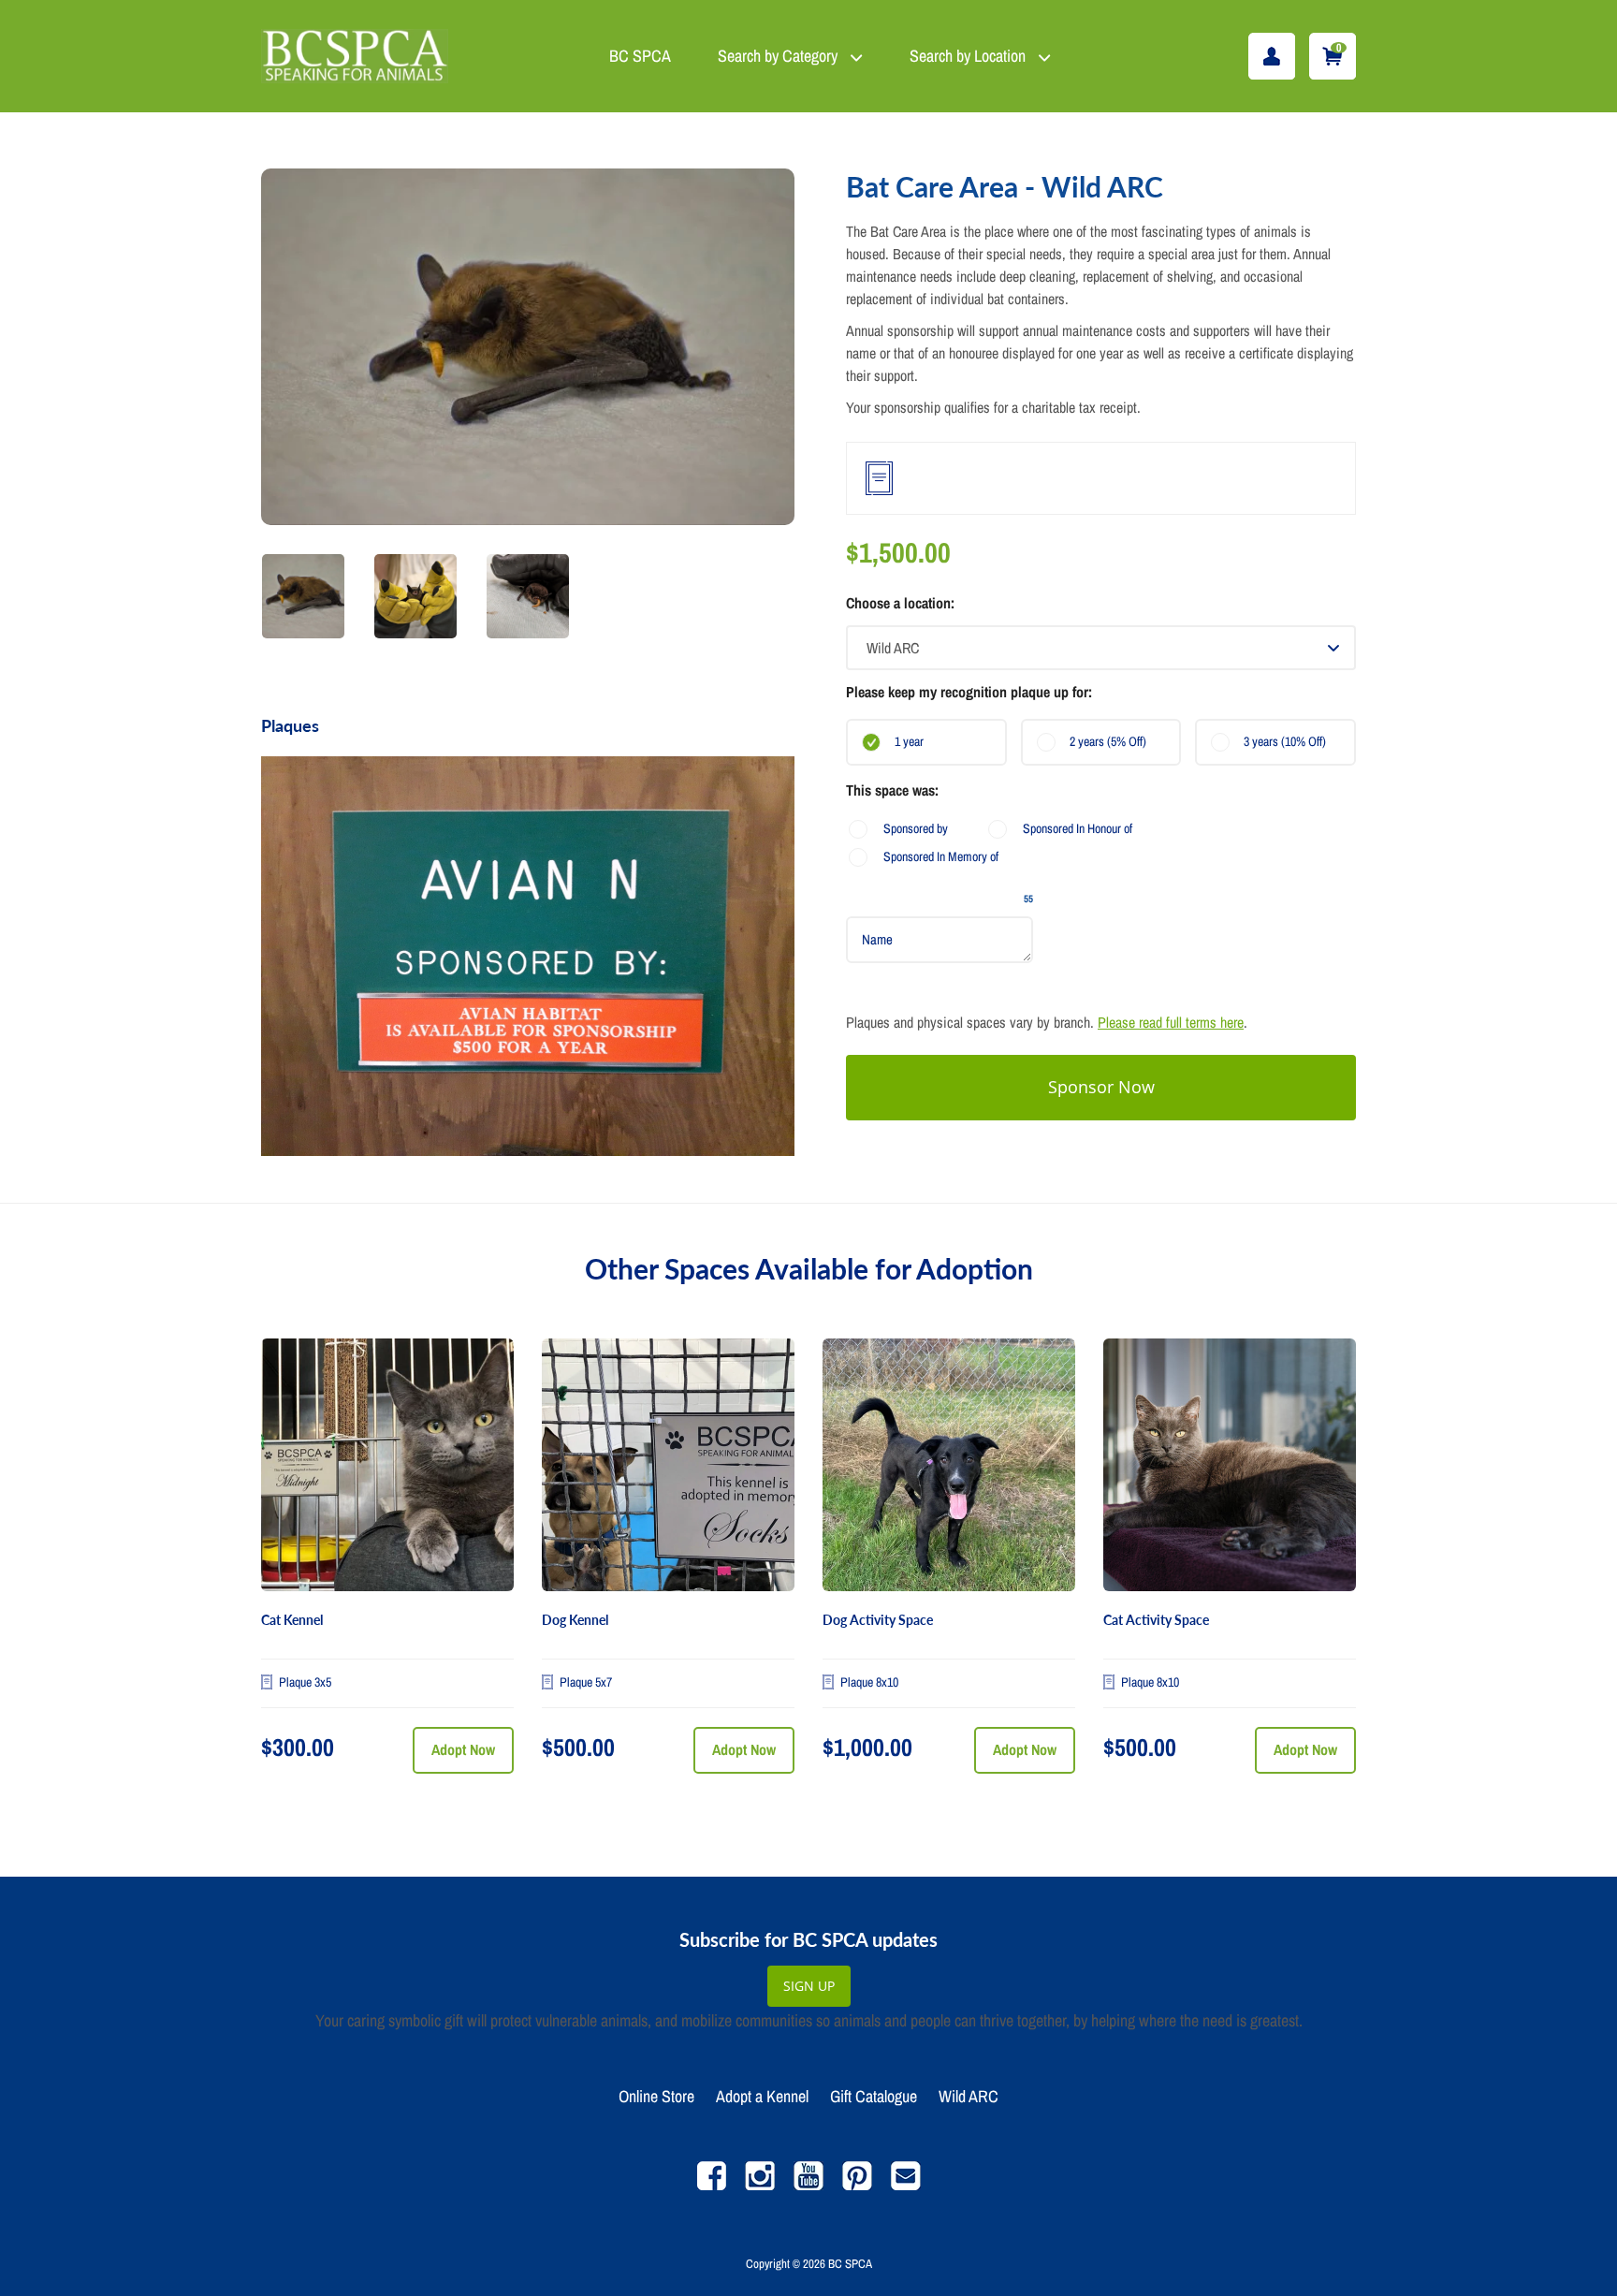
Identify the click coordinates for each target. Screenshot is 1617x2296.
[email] (906, 2185)
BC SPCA (640, 56)
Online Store (656, 2096)
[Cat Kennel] (387, 1465)
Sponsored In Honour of (1078, 828)
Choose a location (898, 603)
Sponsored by (916, 828)
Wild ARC (969, 2096)
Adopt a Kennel (762, 2096)
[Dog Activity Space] (949, 1465)
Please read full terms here (1171, 1022)
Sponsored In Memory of (941, 856)
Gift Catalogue (874, 2096)
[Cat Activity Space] (1230, 1465)
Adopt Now (463, 1749)
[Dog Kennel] (668, 1465)
